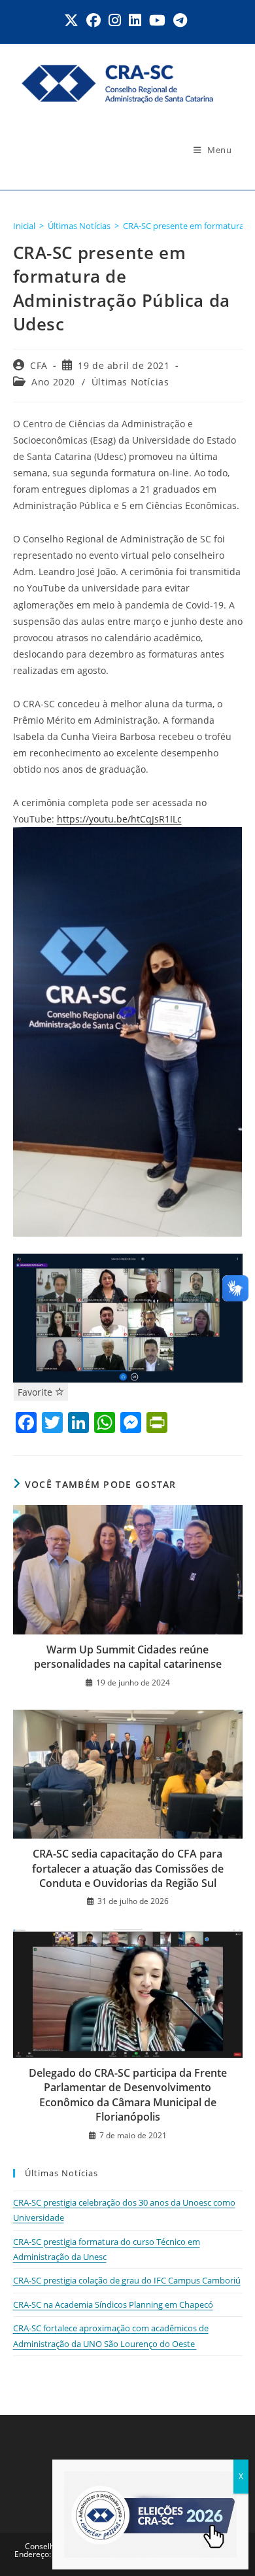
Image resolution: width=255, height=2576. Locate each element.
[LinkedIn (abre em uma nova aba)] (135, 20)
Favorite (36, 1392)
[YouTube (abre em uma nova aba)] (157, 20)
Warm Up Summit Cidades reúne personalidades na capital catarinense (128, 1657)
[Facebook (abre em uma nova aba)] (93, 20)
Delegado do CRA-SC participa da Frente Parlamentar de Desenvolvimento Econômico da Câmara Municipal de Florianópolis (128, 2095)
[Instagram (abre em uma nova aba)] (115, 20)
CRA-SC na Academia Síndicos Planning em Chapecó (113, 2304)
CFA (39, 365)
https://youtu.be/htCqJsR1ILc (119, 819)
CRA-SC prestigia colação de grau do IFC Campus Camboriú (127, 2280)
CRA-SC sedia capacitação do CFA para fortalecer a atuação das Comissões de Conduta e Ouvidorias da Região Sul (128, 1868)
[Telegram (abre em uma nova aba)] (180, 20)
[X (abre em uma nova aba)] (73, 20)
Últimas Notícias (130, 382)
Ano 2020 (53, 382)
